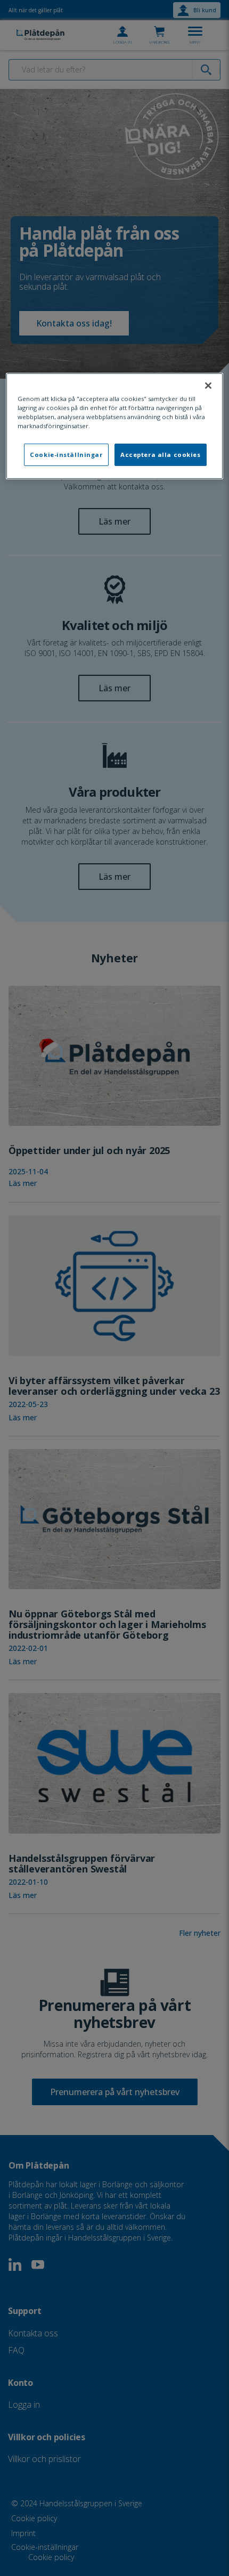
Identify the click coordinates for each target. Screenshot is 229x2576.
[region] (115, 426)
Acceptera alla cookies (161, 455)
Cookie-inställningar (66, 455)
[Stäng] (208, 386)
